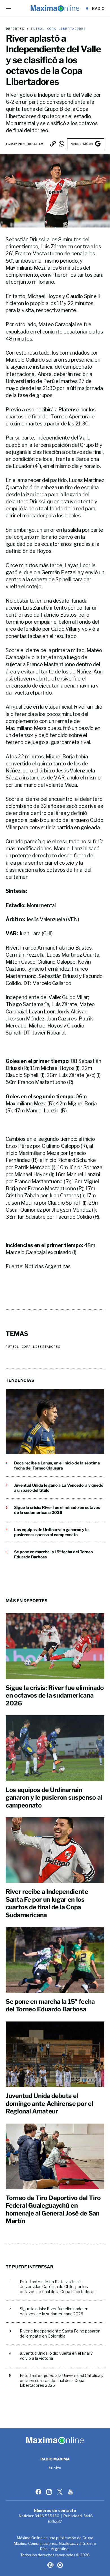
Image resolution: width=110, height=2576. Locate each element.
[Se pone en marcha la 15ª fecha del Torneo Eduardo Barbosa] (55, 1960)
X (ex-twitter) (60, 2492)
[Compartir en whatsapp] (61, 144)
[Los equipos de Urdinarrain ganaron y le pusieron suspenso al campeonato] (55, 1748)
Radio (98, 8)
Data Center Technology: (60, 2565)
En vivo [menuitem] (55, 2468)
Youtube (71, 2492)
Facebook (39, 2492)
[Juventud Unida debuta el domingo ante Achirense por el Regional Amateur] (55, 2054)
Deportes (15, 29)
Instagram (50, 2492)
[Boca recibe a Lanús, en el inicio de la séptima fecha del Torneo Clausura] (55, 1422)
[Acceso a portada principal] (55, 8)
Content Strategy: (50, 2565)
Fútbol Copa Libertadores (57, 29)
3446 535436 (47, 2516)
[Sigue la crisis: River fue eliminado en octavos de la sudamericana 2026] (55, 1646)
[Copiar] (53, 144)
